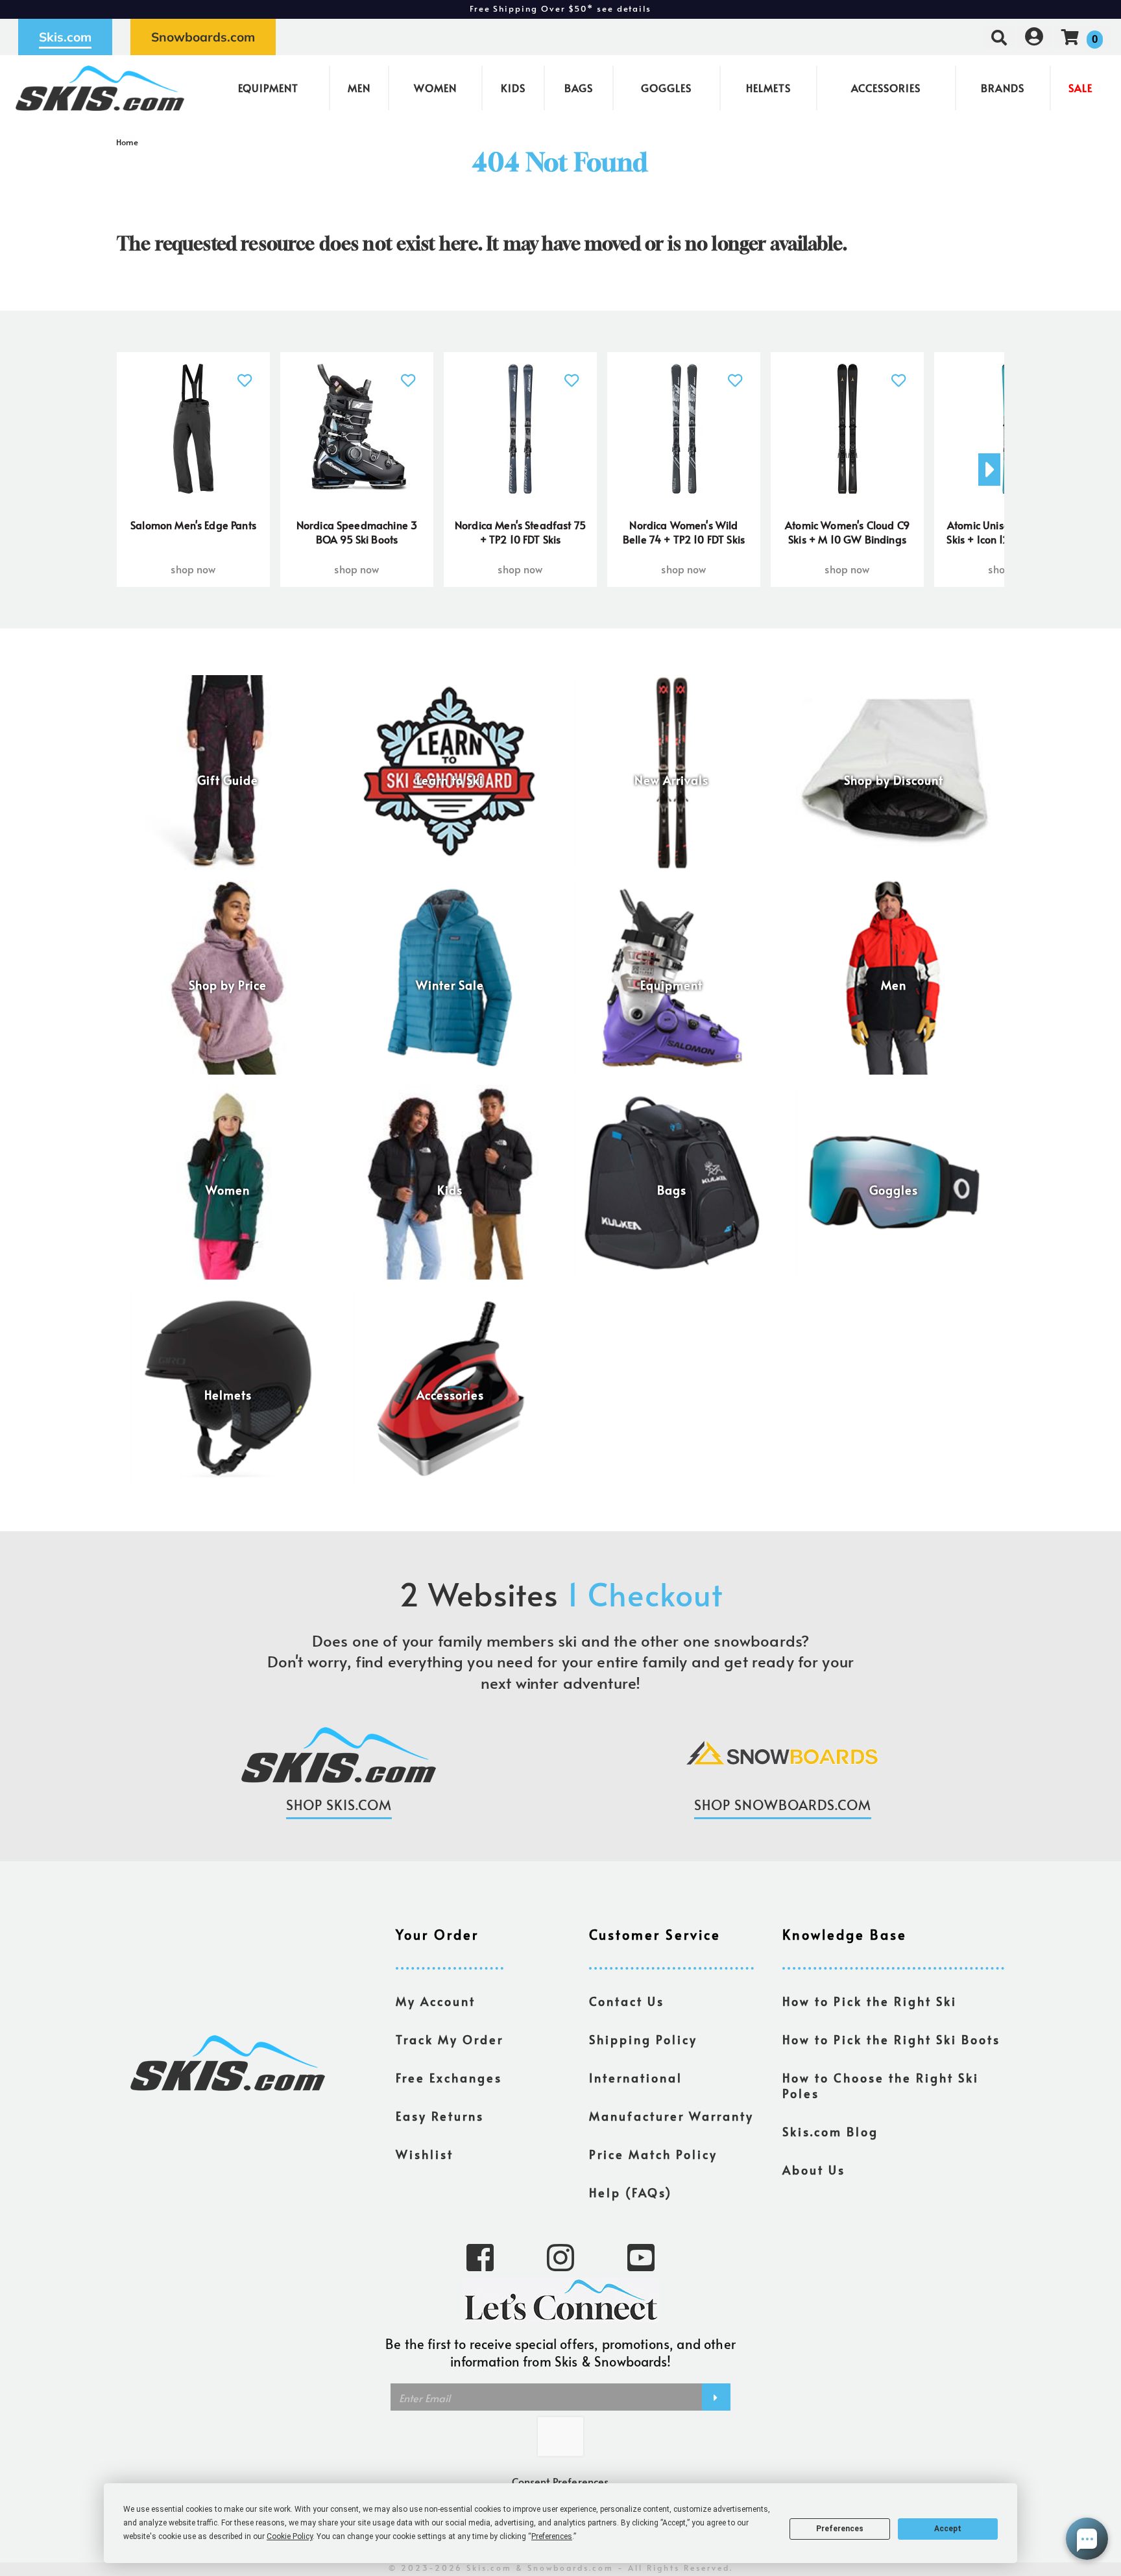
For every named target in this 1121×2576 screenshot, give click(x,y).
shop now (193, 569)
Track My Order (450, 2040)
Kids (513, 88)
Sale (1080, 88)
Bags (579, 88)
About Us (814, 2170)
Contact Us (627, 2001)
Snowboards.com (203, 37)
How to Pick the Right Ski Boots (891, 2040)
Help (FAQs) (631, 2193)
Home (127, 142)
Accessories (886, 88)
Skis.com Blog (830, 2132)
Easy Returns (440, 2116)
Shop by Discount (894, 780)
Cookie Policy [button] (290, 2536)
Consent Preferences (560, 2481)
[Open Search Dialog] (999, 37)
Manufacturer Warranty (671, 2116)
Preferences (840, 2529)
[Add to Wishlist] (245, 373)
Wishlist (425, 2154)
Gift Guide (228, 780)
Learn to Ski (450, 780)
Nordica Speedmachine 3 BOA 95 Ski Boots (357, 532)
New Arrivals (671, 780)
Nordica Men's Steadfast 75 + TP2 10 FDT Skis (520, 532)
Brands (1003, 88)
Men (359, 88)
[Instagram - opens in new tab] (560, 2256)
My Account (436, 2001)
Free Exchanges (449, 2078)
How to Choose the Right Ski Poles (881, 2086)
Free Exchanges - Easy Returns (560, 9)
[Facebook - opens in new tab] (480, 2256)
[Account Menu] (1034, 37)
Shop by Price (228, 985)
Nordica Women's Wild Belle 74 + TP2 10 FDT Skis (684, 532)
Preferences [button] (552, 2536)
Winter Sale (450, 985)
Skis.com (65, 37)
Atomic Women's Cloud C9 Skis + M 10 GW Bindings (847, 532)
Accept (948, 2529)
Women (435, 88)
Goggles (666, 88)
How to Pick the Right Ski (870, 2001)
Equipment (268, 88)
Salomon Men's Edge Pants (193, 525)
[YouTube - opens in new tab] (641, 2256)
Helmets (768, 88)
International (636, 2078)
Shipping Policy (643, 2040)
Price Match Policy (653, 2154)
